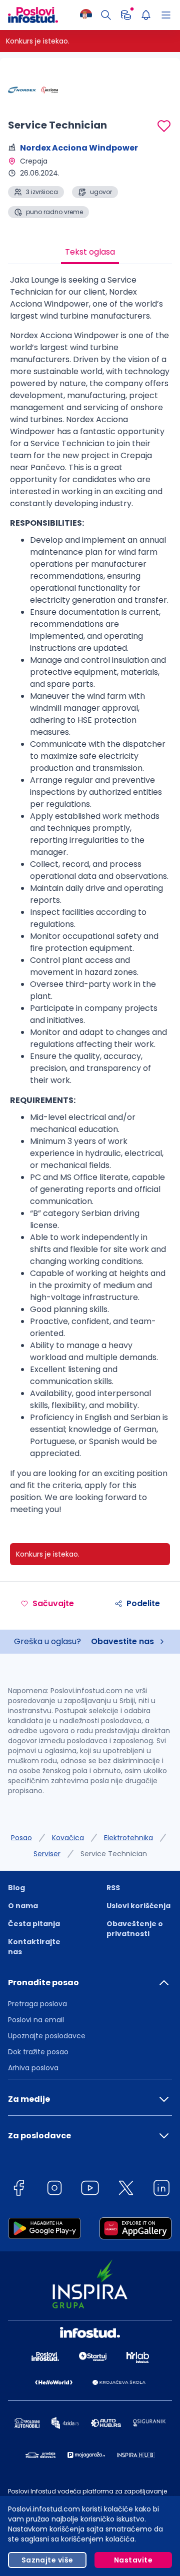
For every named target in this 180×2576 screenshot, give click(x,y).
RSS (113, 1888)
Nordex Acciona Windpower (79, 148)
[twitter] (126, 2190)
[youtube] (90, 2190)
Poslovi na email (36, 2020)
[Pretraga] (106, 15)
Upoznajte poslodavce (47, 2036)
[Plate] (126, 15)
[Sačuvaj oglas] (164, 126)
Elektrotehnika (128, 1838)
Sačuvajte (53, 1603)
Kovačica (68, 1838)
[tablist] (90, 253)
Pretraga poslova (37, 2004)
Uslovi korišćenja (138, 1906)
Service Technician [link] (114, 1854)
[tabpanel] (90, 899)
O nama (23, 1906)
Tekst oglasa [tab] (90, 252)
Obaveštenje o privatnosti (135, 1929)
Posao (21, 1838)
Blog (16, 1888)
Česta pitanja (34, 1924)
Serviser (47, 1854)
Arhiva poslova (33, 2068)
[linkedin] (161, 2190)
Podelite (143, 1603)
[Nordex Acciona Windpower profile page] (33, 90)
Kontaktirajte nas (34, 1947)
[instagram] (54, 2190)
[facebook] (18, 2190)
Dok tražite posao (38, 2052)
